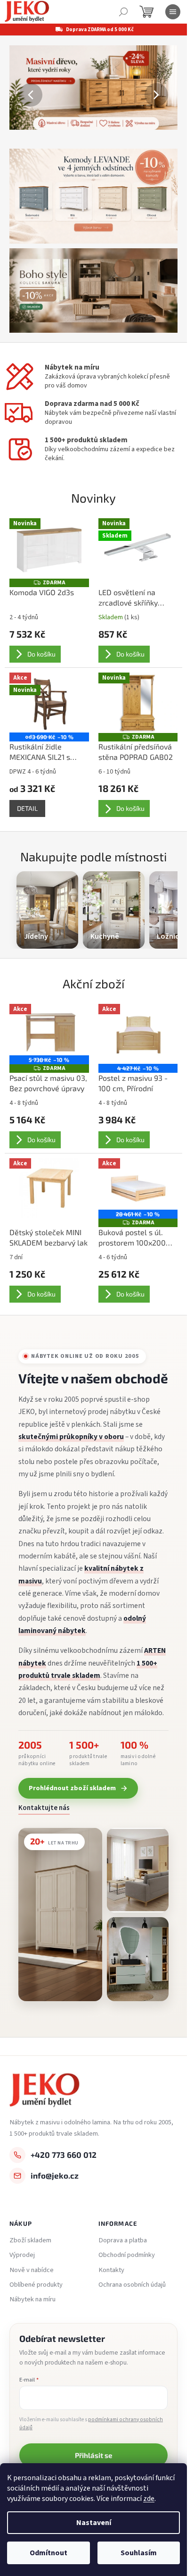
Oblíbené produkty (36, 2285)
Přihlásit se (93, 2455)
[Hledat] (123, 12)
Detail (27, 808)
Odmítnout (48, 2553)
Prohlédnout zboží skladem (72, 1788)
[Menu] (173, 12)
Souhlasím (139, 2553)
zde (149, 2499)
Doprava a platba (123, 2240)
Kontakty (111, 2270)
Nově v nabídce (32, 2270)
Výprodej (22, 2255)
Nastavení (94, 2523)
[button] (22, 95)
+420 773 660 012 (64, 2155)
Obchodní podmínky (127, 2255)
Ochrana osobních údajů (132, 2285)
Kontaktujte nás (44, 1808)
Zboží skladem (30, 2240)
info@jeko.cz (55, 2175)
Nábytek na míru (32, 2299)
